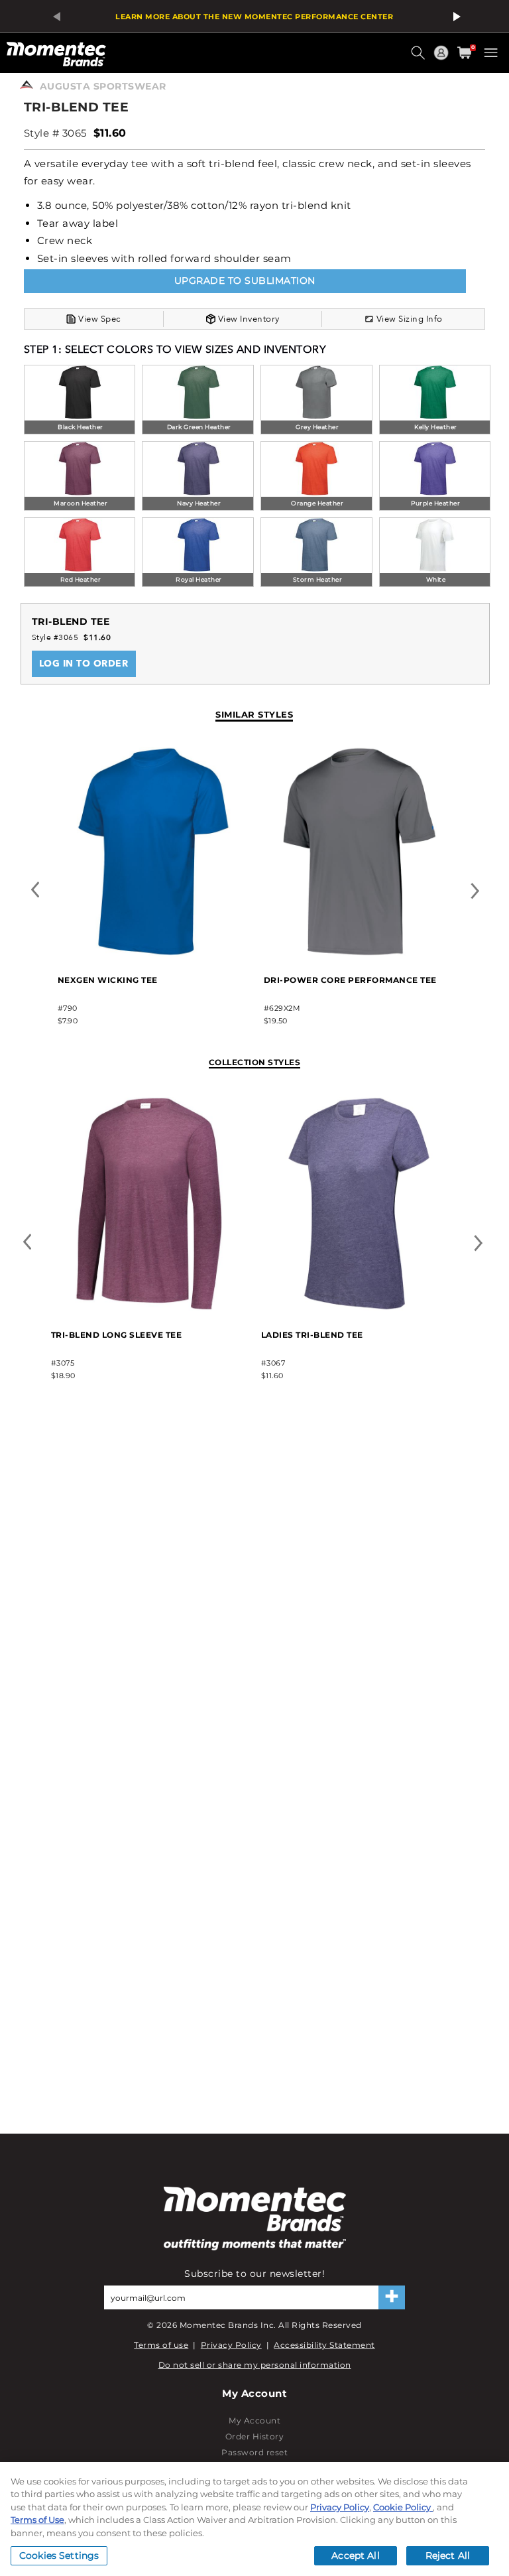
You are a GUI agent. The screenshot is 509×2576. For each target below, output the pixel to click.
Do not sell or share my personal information (255, 2365)
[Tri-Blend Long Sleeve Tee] (149, 1308)
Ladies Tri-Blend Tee (312, 1335)
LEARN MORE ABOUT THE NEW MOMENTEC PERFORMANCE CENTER (254, 17)
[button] (420, 58)
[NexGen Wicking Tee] (153, 953)
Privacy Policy (231, 2345)
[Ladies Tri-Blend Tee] (359, 1308)
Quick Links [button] (443, 59)
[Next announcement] (455, 17)
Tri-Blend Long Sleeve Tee (117, 1335)
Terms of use (161, 2345)
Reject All (448, 2555)
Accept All (355, 2555)
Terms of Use (37, 2520)
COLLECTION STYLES (255, 1062)
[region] (254, 2519)
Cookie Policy (403, 2507)
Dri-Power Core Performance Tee (350, 980)
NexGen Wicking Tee (108, 980)
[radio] (80, 401)
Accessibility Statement (324, 2345)
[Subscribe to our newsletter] (392, 2297)
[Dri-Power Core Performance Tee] (360, 953)
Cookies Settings (59, 2555)
